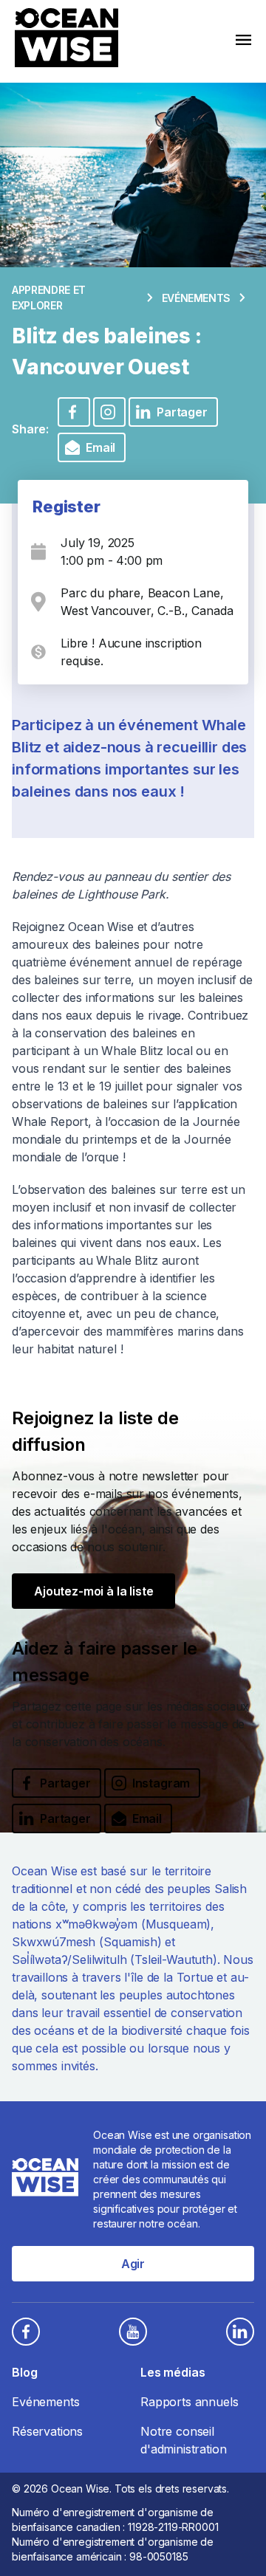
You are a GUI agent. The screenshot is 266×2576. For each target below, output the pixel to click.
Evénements (197, 298)
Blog (24, 2372)
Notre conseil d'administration (183, 2440)
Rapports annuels (189, 2402)
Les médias (173, 2372)
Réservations (47, 2431)
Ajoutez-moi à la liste (93, 1591)
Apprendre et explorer (49, 298)
